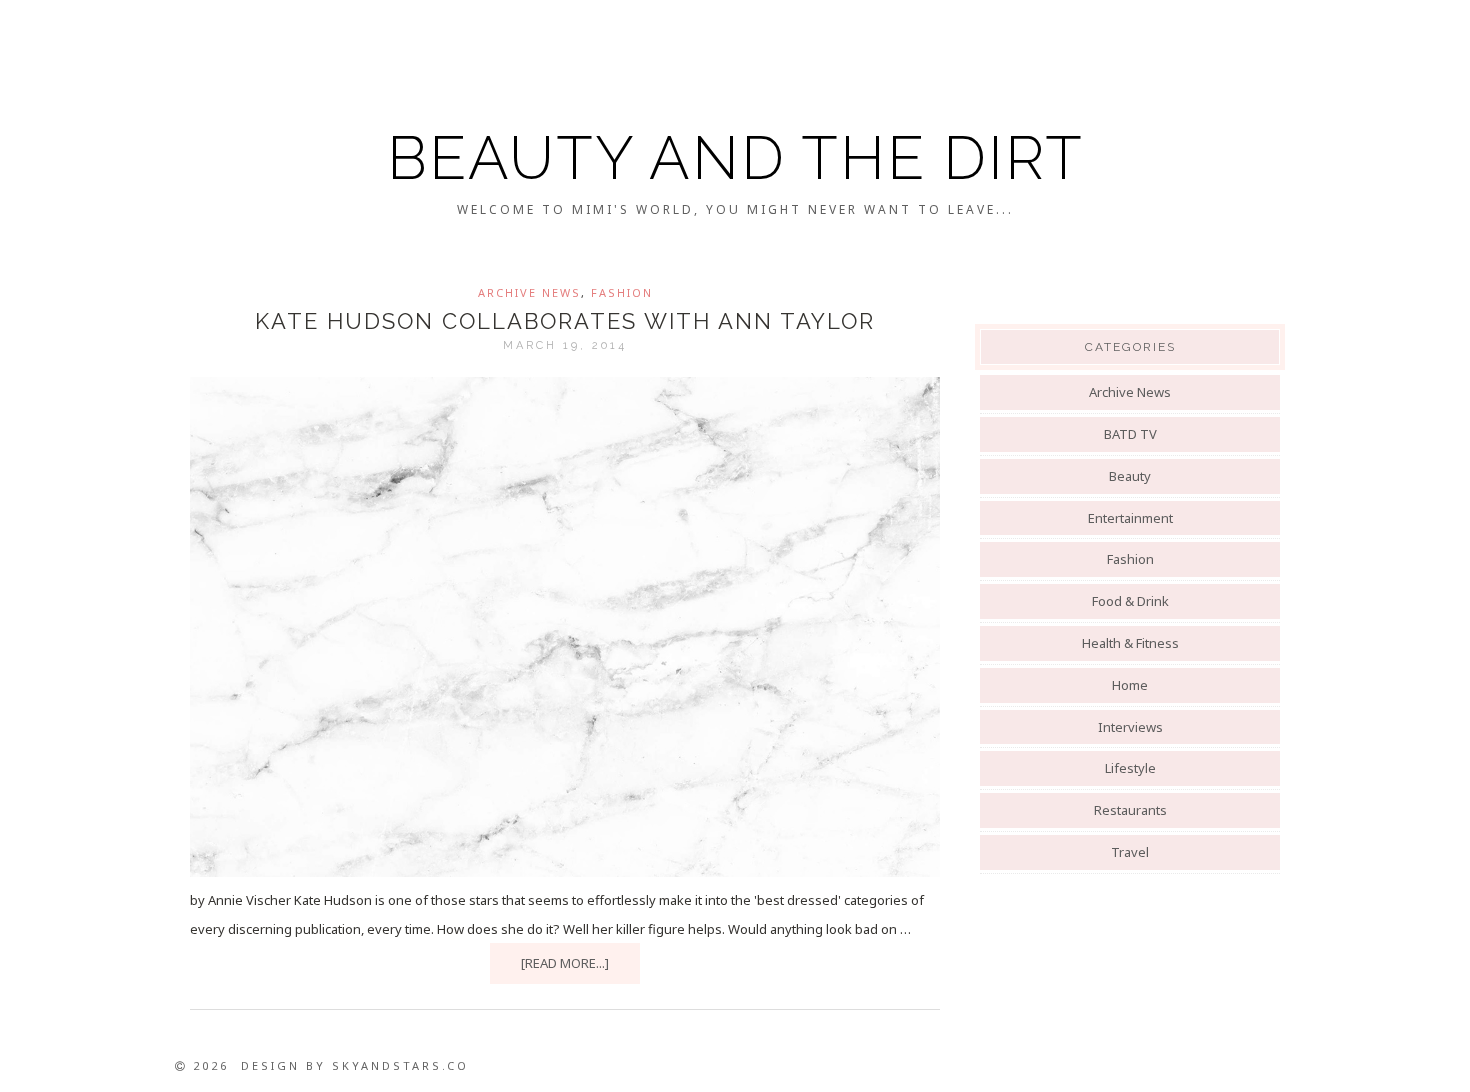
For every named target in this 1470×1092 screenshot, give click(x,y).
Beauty (1130, 476)
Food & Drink (1130, 601)
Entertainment (1130, 518)
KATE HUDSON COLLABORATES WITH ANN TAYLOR (565, 321)
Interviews (1130, 727)
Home (1130, 685)
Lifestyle (1130, 768)
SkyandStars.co (400, 1065)
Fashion (622, 292)
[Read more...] (565, 963)
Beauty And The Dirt (735, 158)
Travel (1130, 852)
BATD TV (1130, 434)
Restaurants (1130, 810)
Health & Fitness (1130, 643)
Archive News (529, 292)
